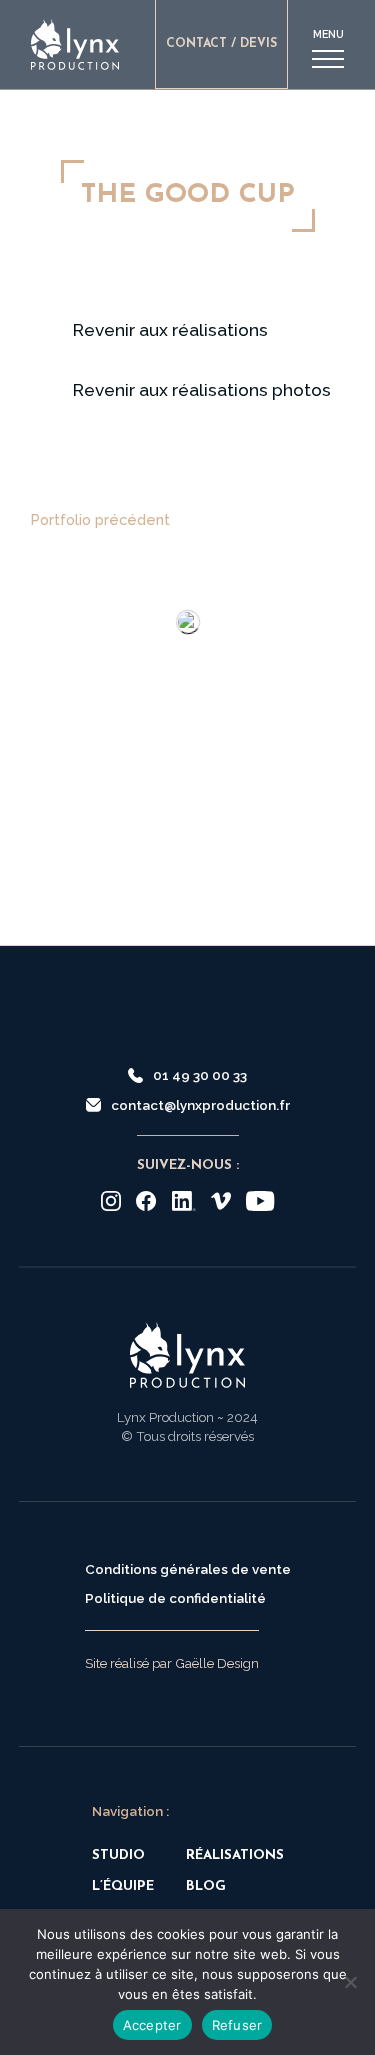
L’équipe (123, 1886)
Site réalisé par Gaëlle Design (172, 1663)
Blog (206, 1886)
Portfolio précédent (100, 519)
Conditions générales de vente (188, 1569)
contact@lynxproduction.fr (200, 1105)
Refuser (237, 2025)
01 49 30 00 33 (200, 1075)
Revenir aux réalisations (170, 330)
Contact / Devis (221, 44)
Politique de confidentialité (175, 1598)
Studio (118, 1855)
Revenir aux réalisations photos (202, 390)
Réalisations (235, 1855)
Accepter (152, 2025)
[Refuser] (350, 1982)
